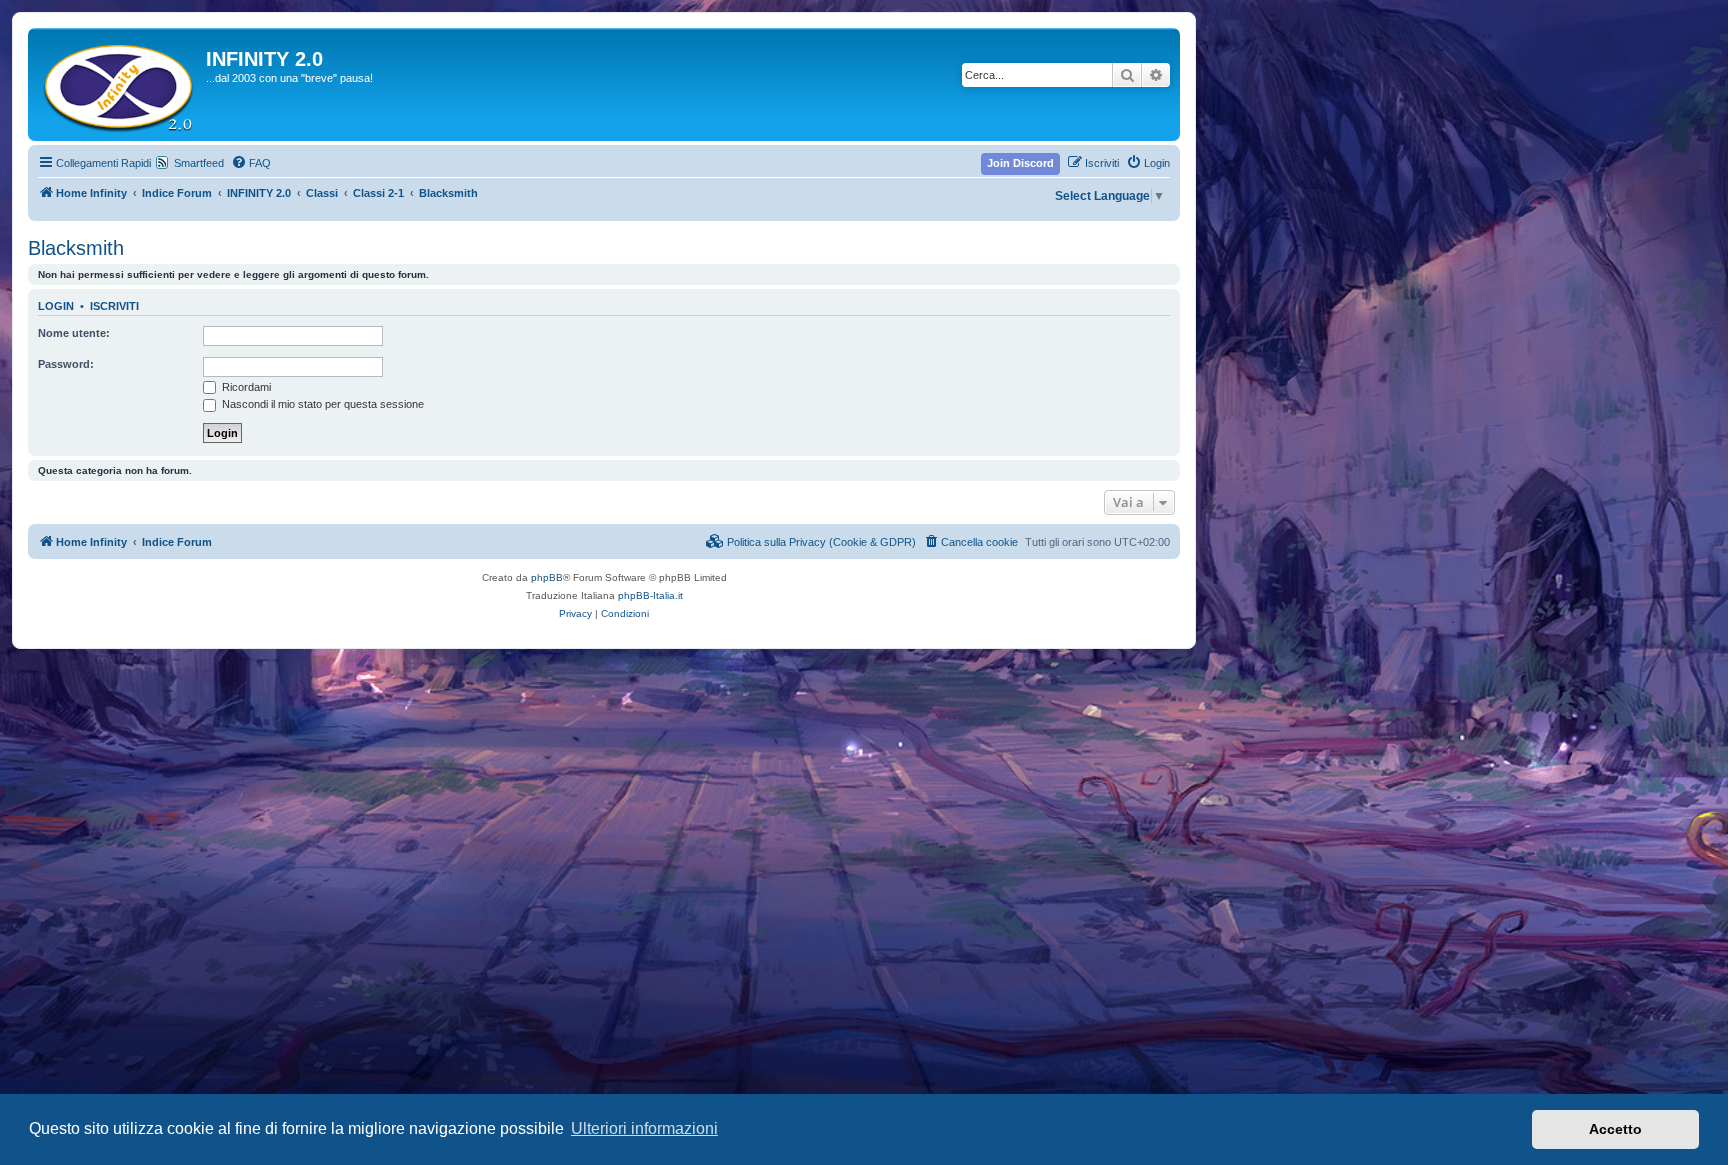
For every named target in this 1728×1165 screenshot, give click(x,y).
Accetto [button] (1615, 1129)
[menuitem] (251, 163)
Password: (66, 364)
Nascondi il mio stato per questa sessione (321, 404)
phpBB (547, 577)
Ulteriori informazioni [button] (644, 1128)
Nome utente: (74, 333)
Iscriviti (114, 306)
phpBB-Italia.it (650, 595)
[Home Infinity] (119, 84)
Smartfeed (199, 163)
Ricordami (245, 387)
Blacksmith (76, 248)
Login (56, 306)
